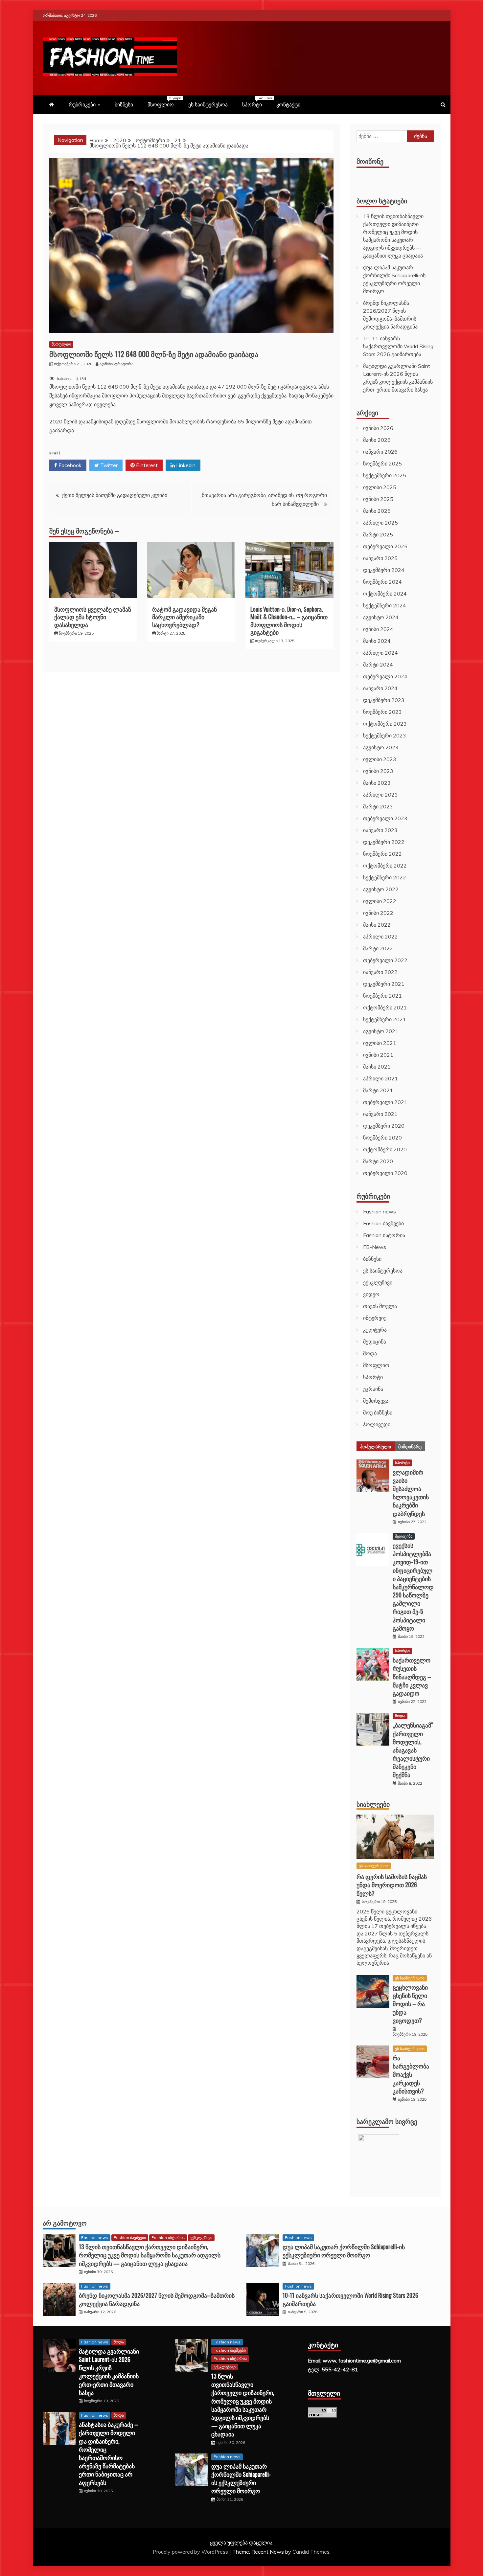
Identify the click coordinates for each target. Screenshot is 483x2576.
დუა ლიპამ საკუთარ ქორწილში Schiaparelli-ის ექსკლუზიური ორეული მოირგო (344, 2251)
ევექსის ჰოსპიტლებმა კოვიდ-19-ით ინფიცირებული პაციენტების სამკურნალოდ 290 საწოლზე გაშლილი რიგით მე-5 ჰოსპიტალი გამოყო (413, 1587)
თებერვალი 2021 (385, 1102)
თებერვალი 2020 (385, 1173)
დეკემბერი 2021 (384, 984)
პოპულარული (376, 1446)
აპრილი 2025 (380, 523)
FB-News (375, 1247)
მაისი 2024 (377, 641)
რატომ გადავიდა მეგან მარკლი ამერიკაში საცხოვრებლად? (184, 617)
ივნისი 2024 (378, 629)
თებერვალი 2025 (385, 546)
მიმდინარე (410, 1446)
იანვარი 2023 (380, 830)
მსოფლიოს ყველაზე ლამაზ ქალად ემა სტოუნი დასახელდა (93, 617)
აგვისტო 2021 (381, 1031)
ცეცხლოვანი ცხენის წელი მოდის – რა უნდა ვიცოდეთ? (410, 2004)
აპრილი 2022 (380, 937)
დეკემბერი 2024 (384, 570)
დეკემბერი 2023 (384, 700)
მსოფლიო (164, 102)
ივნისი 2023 (378, 771)
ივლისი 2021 (380, 1043)
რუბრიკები (82, 104)
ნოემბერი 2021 (382, 996)
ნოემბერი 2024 (382, 582)
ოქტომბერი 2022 (385, 866)
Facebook (69, 465)
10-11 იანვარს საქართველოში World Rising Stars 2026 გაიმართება (398, 346)
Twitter (108, 465)
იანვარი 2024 (380, 688)
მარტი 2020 (378, 1161)
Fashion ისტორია (384, 1235)
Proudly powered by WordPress (191, 2552)
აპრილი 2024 (380, 653)
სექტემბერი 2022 (385, 877)
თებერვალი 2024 (385, 676)
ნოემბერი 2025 (382, 463)
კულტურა (375, 1330)
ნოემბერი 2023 (382, 712)
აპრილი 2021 (380, 1078)
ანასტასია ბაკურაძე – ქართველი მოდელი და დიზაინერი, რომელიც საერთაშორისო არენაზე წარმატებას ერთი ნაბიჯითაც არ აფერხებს (108, 2453)
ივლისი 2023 (380, 759)
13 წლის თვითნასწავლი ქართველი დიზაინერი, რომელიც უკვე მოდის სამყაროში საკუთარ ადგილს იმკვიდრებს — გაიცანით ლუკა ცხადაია (150, 2255)
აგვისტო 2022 (381, 889)
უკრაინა (373, 1389)
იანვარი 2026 (380, 452)
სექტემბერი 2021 (385, 1019)
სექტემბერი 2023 (385, 735)
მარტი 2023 (378, 806)
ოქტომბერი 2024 (385, 594)
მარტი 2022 (378, 948)
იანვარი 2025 (380, 558)
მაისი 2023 (377, 783)
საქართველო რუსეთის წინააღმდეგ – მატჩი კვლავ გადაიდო (412, 1676)
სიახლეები (373, 1804)
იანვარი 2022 (380, 972)
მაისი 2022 (377, 925)
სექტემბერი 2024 (385, 605)
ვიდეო (371, 1294)
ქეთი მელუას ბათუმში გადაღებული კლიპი (115, 495)
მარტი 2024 (378, 665)
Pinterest (146, 465)
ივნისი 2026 (378, 428)
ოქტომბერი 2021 (385, 1007)
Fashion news (379, 1211)
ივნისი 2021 (378, 1055)
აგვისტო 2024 (381, 617)
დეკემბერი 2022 (384, 842)
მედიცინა (375, 1342)
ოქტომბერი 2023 (385, 724)
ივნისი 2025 (378, 499)
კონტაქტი (288, 104)
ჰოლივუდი (377, 1424)
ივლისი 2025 (380, 487)
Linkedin (185, 465)
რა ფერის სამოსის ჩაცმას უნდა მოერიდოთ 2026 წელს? (392, 1885)
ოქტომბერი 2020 (385, 1149)
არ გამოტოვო (65, 2223)
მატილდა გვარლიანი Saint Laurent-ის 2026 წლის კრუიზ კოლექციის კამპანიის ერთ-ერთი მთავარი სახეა (109, 2372)
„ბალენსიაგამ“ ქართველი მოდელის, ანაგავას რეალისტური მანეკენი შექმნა (413, 1750)
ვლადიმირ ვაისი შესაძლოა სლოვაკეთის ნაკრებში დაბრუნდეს (411, 1493)
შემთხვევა (376, 1401)
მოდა (370, 1353)
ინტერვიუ (375, 1318)
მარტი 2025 (378, 534)
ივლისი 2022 (380, 901)
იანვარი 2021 (380, 1114)
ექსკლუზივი (378, 1282)
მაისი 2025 (377, 511)
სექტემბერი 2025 (385, 475)
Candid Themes (311, 2552)
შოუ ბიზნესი (378, 1412)
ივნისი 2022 (378, 913)
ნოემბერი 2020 (382, 1138)
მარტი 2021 (378, 1090)
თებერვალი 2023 (385, 818)
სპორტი (255, 102)
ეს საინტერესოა (208, 104)
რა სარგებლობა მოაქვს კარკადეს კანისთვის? (411, 2074)
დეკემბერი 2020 (384, 1126)
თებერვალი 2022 (385, 960)
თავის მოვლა (380, 1306)
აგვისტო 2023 (381, 747)
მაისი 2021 (377, 1067)
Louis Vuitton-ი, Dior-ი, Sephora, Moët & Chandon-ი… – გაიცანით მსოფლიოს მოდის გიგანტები (289, 621)
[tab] (376, 1446)
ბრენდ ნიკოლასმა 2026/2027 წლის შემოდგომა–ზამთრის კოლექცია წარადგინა (157, 2299)
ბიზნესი (124, 104)
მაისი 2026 (377, 440)
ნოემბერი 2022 (382, 854)
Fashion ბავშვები (383, 1223)
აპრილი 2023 (380, 795)
